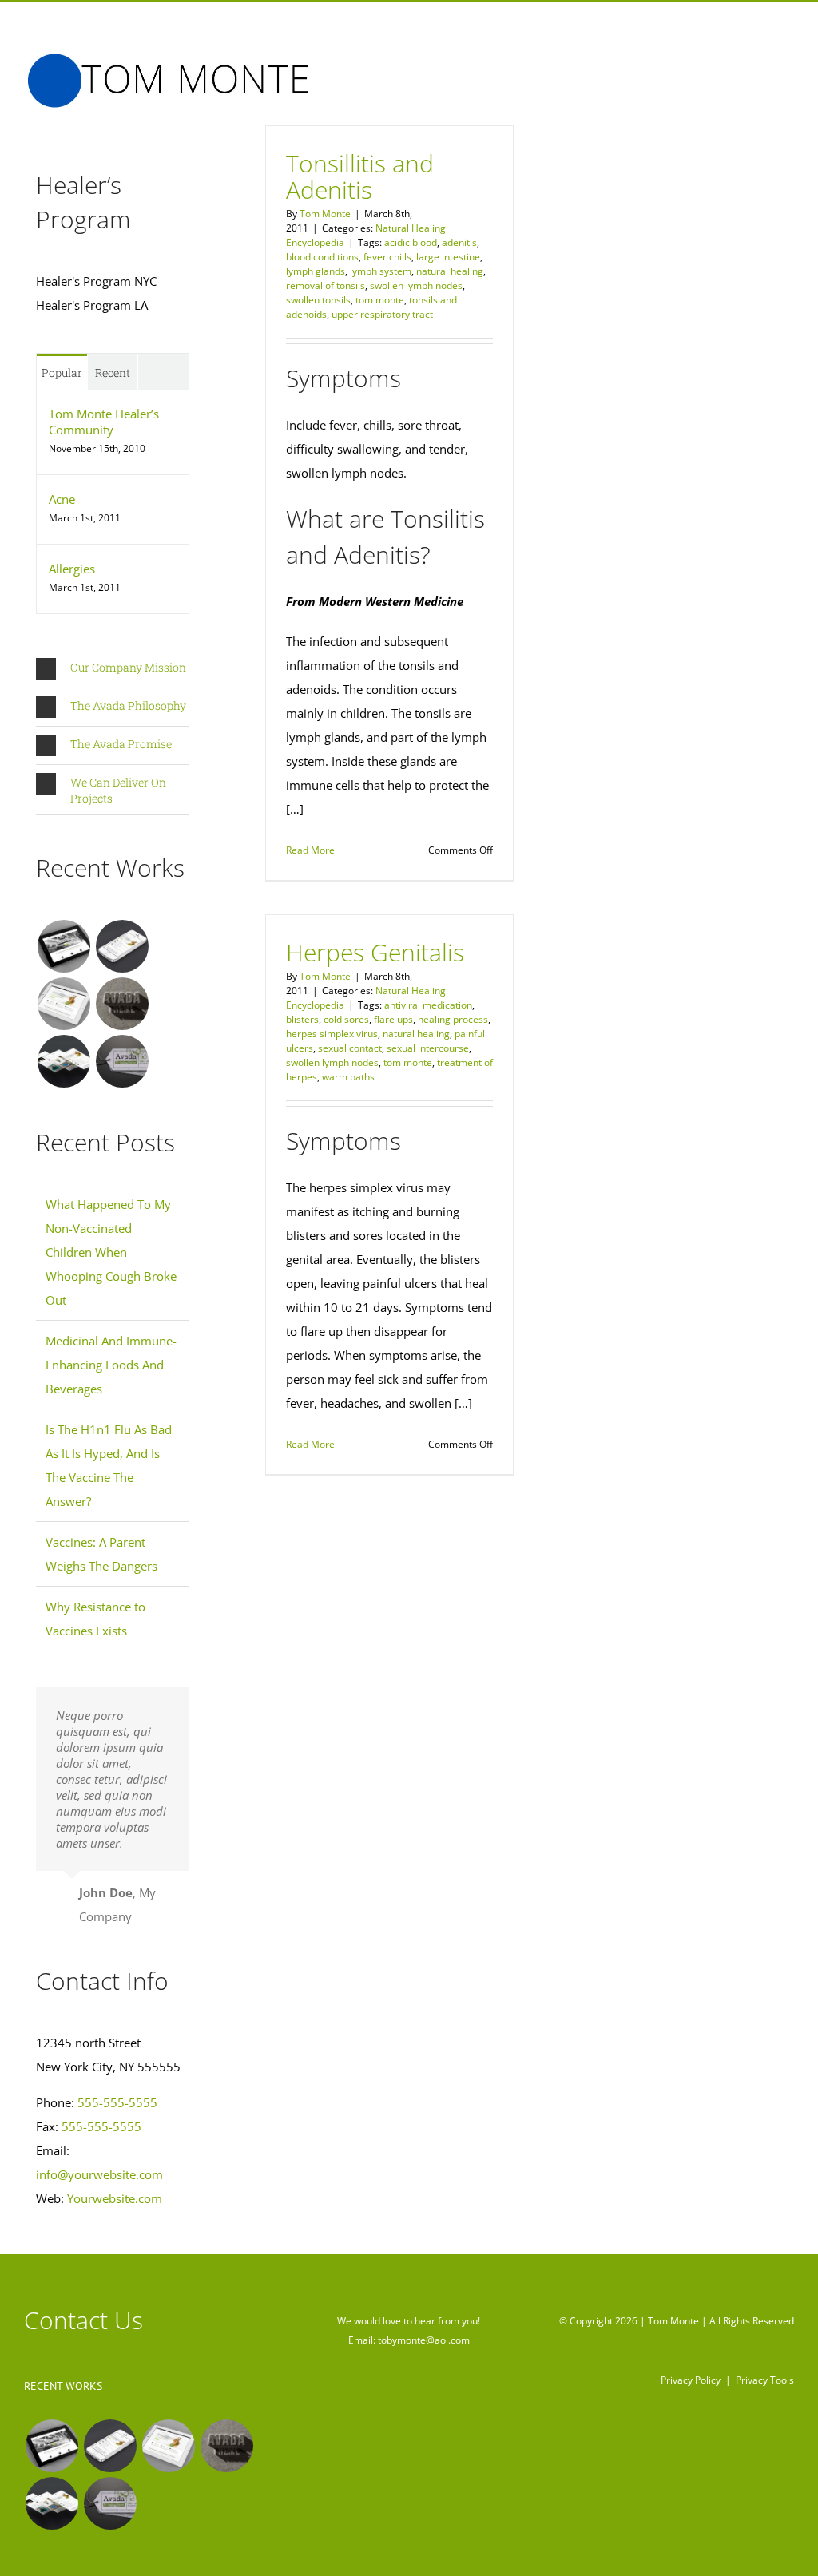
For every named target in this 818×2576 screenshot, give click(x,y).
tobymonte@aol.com (424, 2340)
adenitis (459, 242)
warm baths (348, 1077)
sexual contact (350, 1048)
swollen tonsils (318, 300)
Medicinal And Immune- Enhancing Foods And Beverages (111, 1365)
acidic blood (411, 242)
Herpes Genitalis (375, 952)
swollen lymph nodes (416, 285)
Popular (62, 373)
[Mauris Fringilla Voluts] (122, 946)
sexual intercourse (428, 1048)
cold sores (346, 1019)
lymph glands (316, 271)
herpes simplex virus (332, 1034)
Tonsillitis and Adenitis (360, 176)
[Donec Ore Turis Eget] (64, 946)
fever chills (387, 257)
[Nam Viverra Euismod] (122, 1004)
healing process (453, 1019)
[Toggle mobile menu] (788, 65)
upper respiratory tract (382, 314)
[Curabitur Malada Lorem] (64, 1061)
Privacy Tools (765, 2380)
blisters (302, 1019)
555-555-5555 (117, 2102)
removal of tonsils (326, 285)
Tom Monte (325, 214)
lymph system (381, 271)
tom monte (380, 300)
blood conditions (322, 257)
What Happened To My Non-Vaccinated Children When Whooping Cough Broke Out (111, 1252)
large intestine (448, 257)
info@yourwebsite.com (99, 2174)
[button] (113, 669)
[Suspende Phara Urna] (122, 1061)
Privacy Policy (691, 2380)
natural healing (450, 271)
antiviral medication (428, 1005)
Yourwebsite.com (115, 2198)
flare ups (393, 1019)
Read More (310, 850)
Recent (113, 373)
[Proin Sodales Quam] (64, 1004)
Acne (62, 499)
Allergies (72, 569)
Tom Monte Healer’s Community (104, 422)
